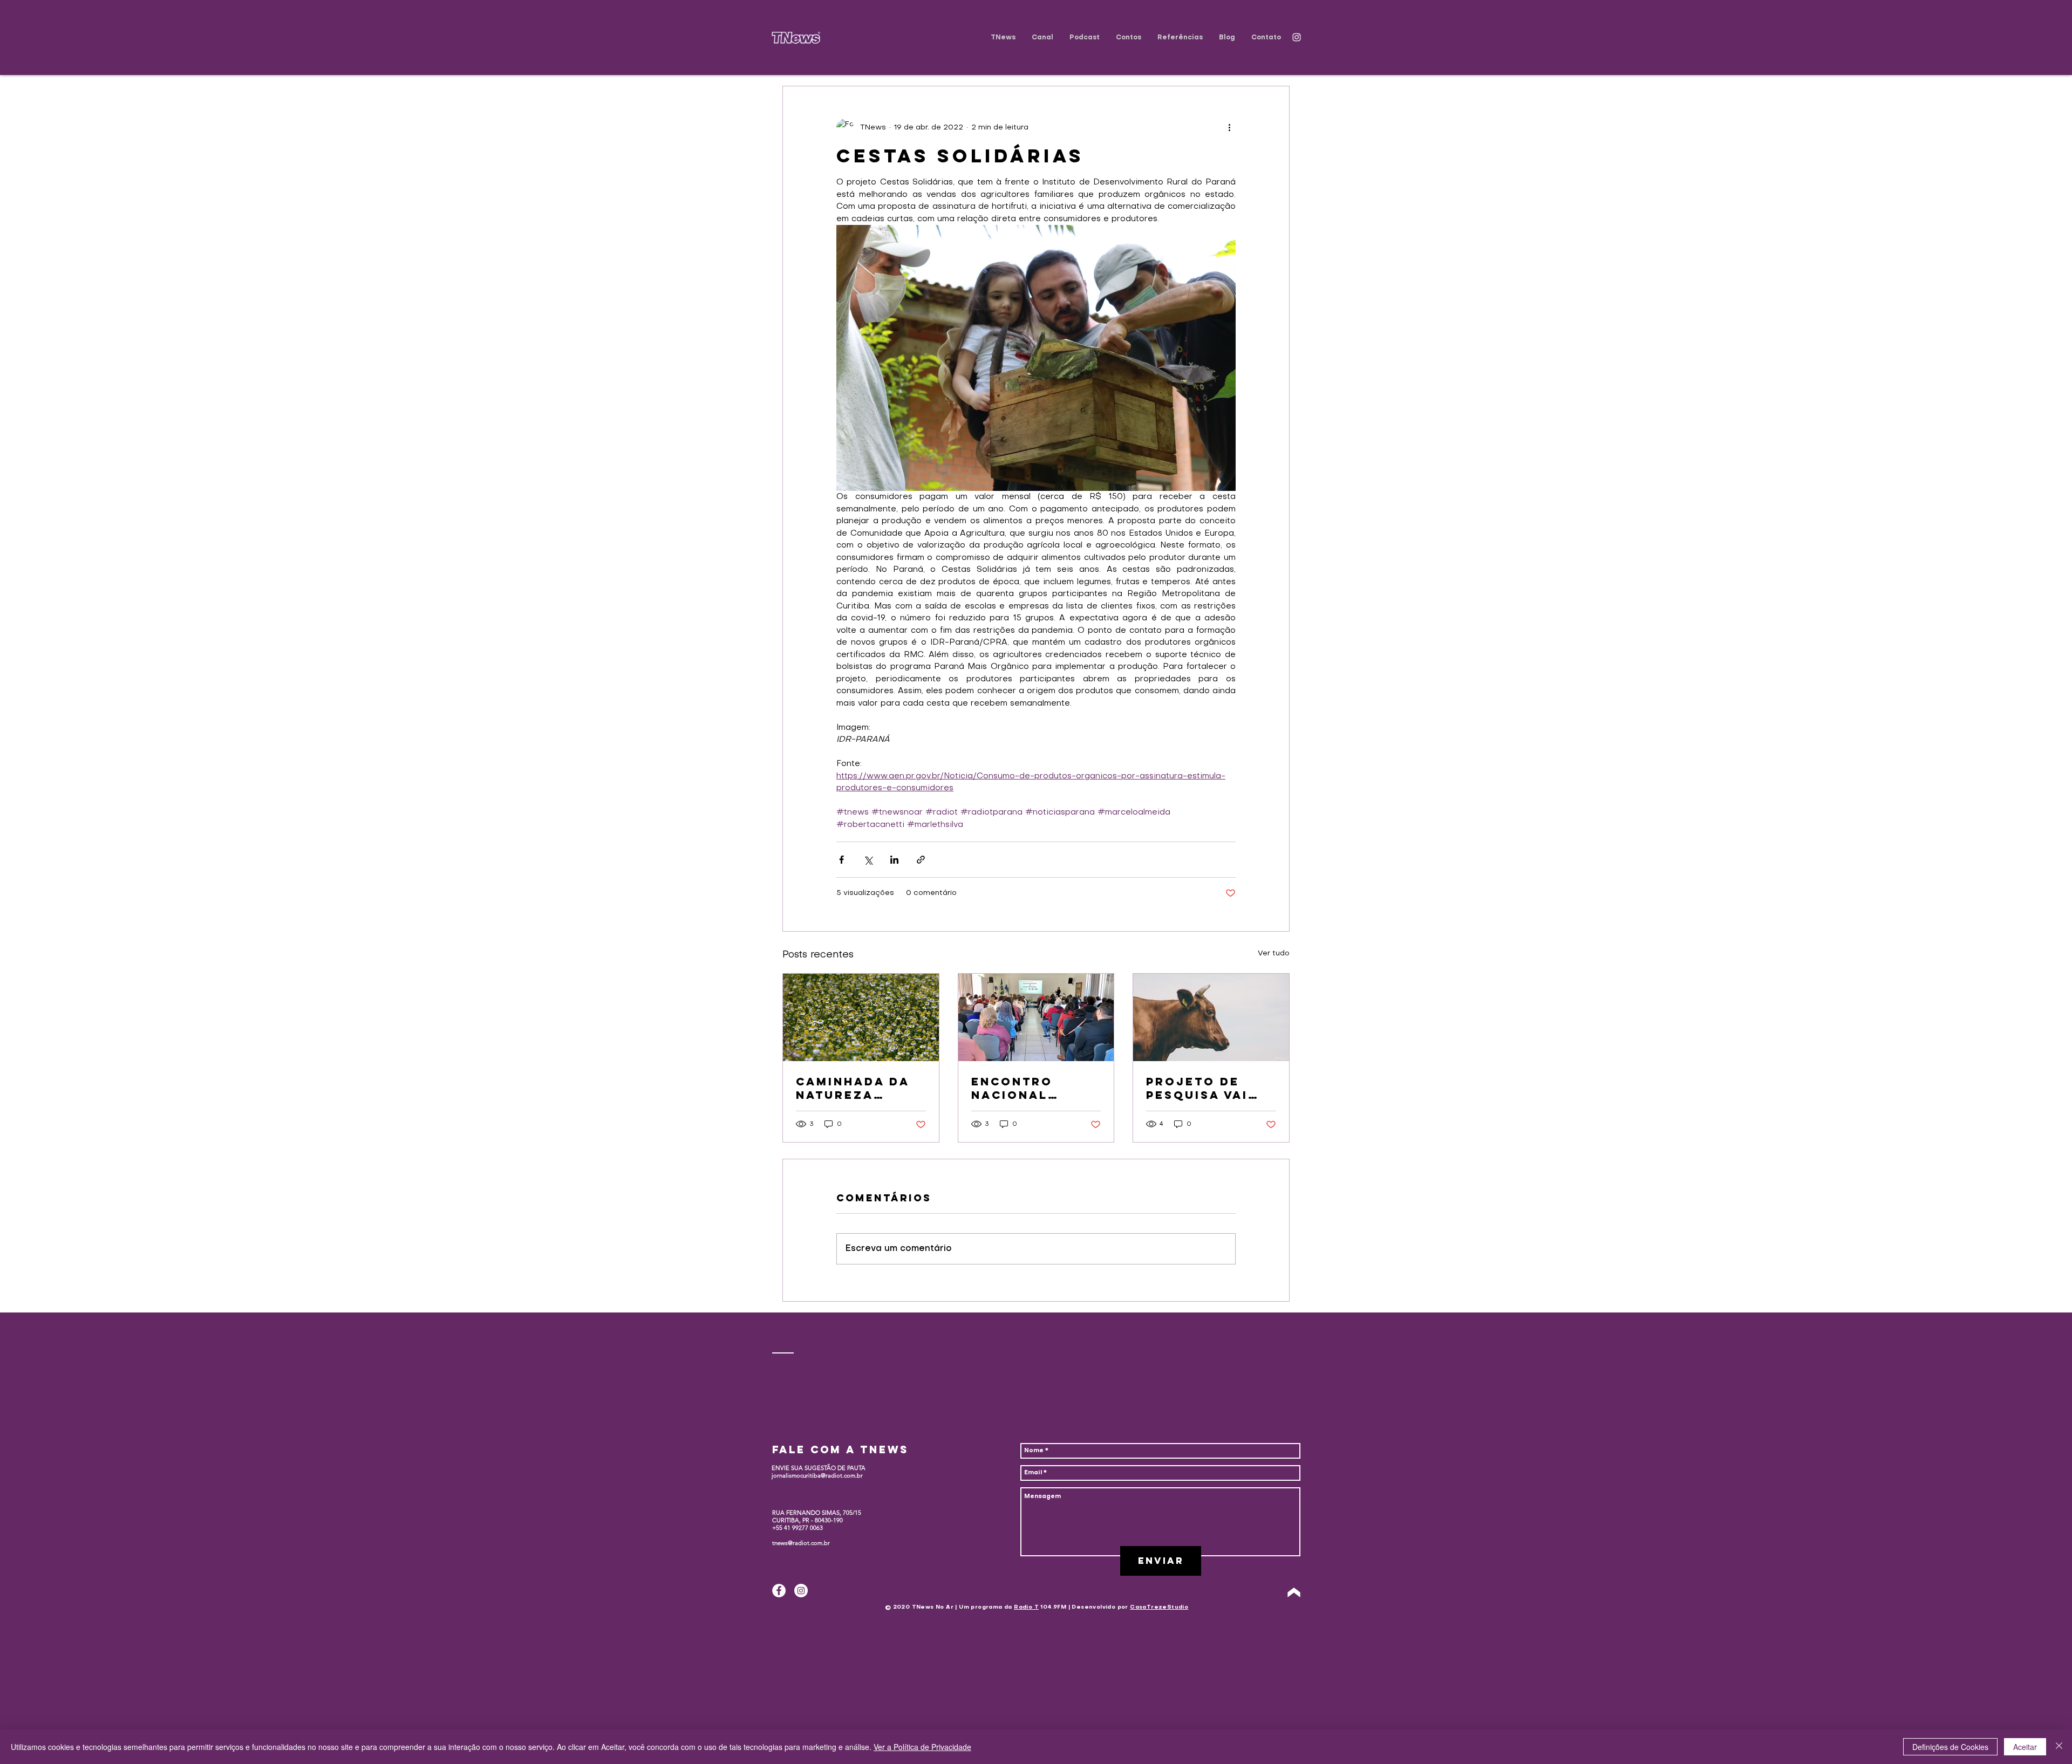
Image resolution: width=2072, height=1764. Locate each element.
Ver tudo (1274, 953)
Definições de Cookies (1950, 1747)
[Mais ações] (1229, 127)
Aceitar (2025, 1747)
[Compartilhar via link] (921, 860)
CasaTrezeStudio (1159, 1607)
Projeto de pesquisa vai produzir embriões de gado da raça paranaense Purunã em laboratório (1202, 1088)
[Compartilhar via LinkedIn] (894, 860)
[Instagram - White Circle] (801, 1591)
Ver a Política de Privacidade (922, 1747)
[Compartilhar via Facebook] (841, 860)
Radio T (1026, 1607)
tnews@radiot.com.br (801, 1543)
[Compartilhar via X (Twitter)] (868, 860)
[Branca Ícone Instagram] (1297, 37)
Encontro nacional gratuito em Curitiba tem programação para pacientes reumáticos (1033, 1088)
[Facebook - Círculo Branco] (779, 1591)
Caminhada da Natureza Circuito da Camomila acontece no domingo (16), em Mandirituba (860, 1088)
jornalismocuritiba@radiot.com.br (817, 1475)
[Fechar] (2059, 1747)
